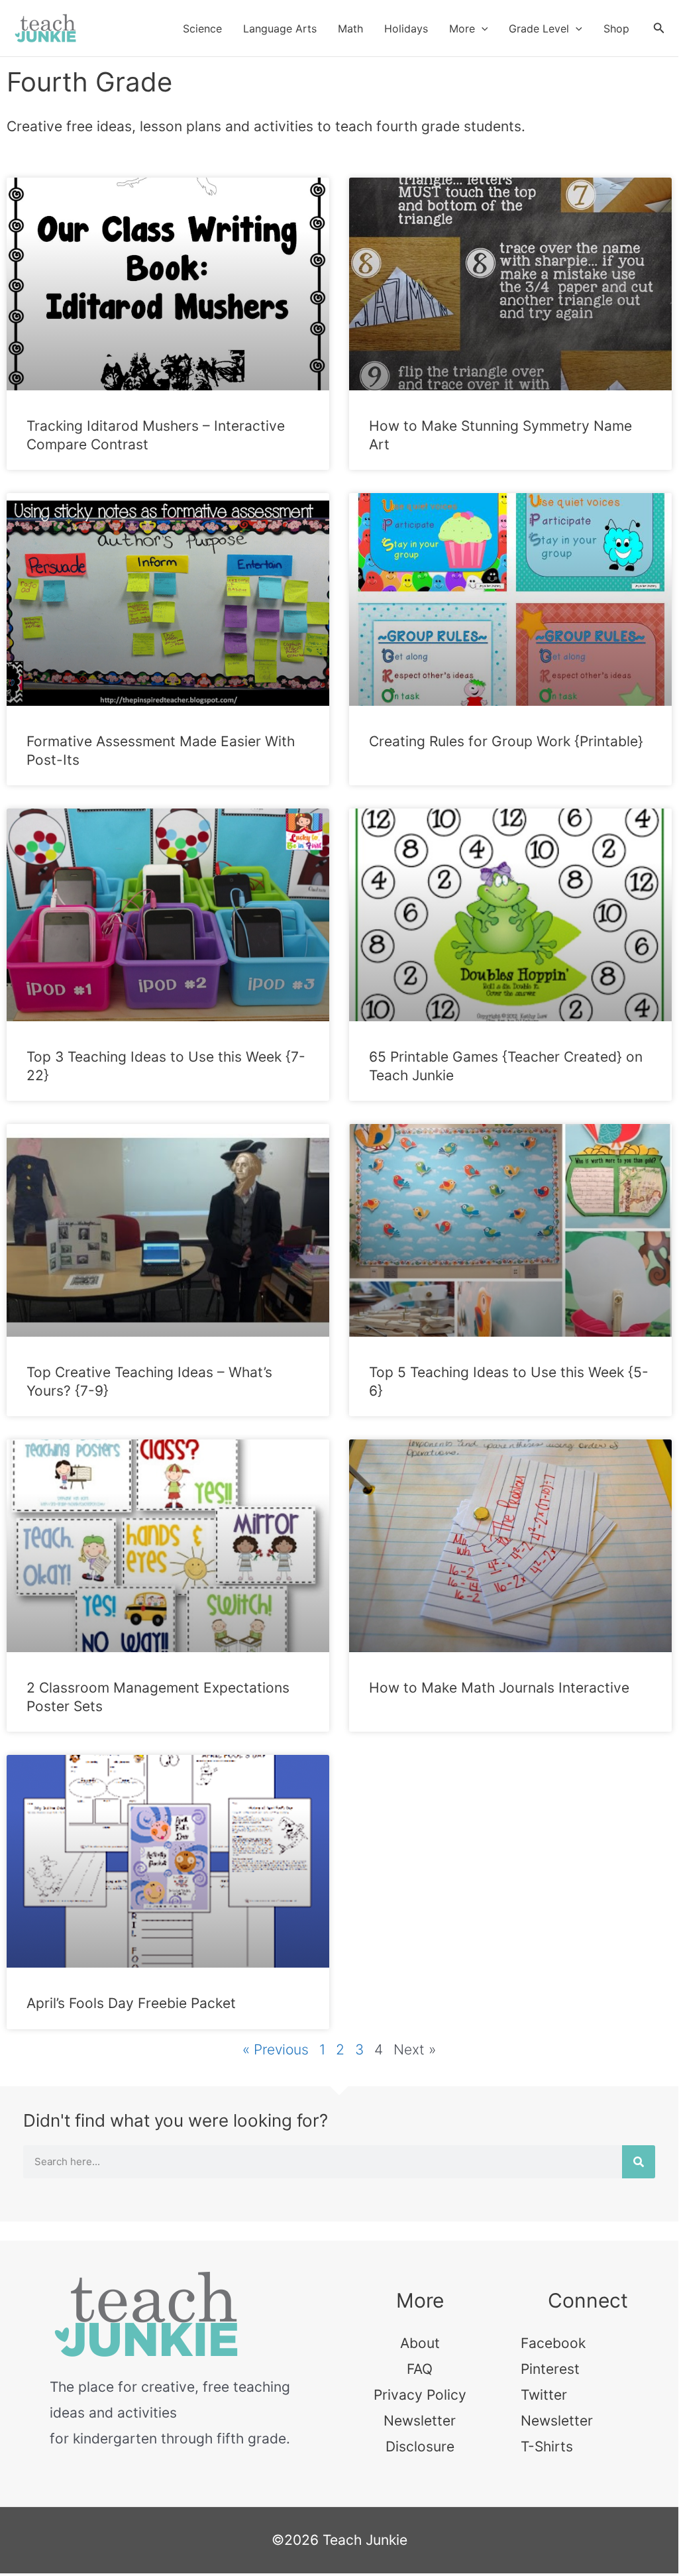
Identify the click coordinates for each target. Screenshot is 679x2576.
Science (202, 28)
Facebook (553, 2343)
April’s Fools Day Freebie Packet (131, 2003)
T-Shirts (547, 2446)
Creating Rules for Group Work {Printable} (506, 741)
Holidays (406, 28)
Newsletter (420, 2421)
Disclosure (420, 2446)
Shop (616, 28)
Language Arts (280, 28)
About (420, 2343)
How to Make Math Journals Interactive (499, 1688)
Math (350, 28)
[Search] (639, 2162)
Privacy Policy (420, 2395)
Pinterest (550, 2369)
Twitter (544, 2395)
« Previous (276, 2049)
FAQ (420, 2369)
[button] (482, 28)
